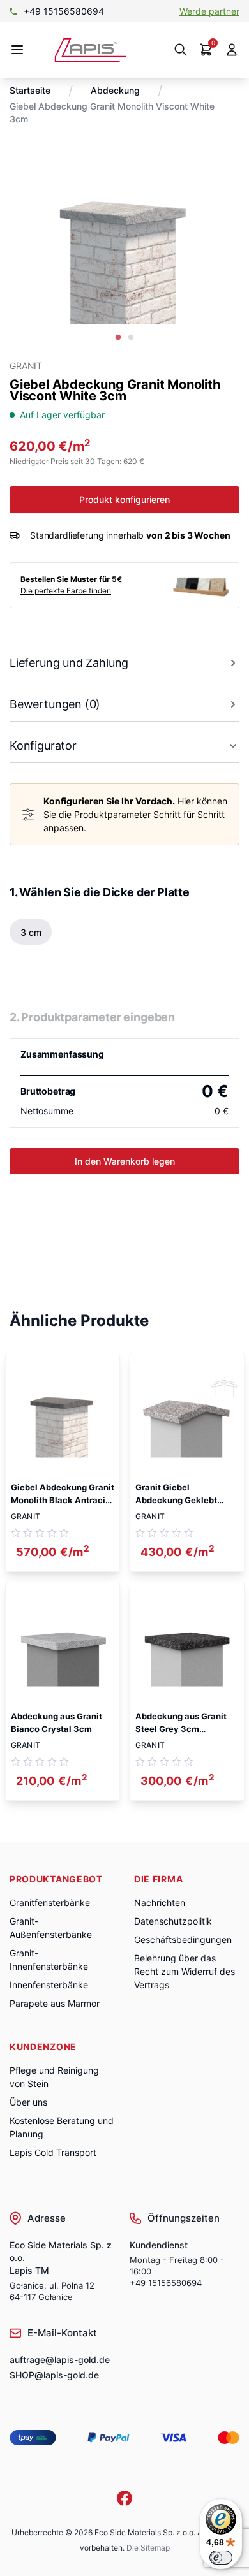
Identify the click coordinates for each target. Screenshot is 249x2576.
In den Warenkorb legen (125, 1161)
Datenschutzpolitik (173, 1921)
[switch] (221, 2558)
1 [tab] (118, 338)
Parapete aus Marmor (55, 2003)
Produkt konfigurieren (124, 499)
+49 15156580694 (64, 11)
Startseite (30, 90)
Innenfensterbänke (49, 1985)
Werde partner (209, 11)
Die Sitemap (148, 2548)
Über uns (28, 2102)
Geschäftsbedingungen (183, 1939)
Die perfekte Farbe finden (66, 591)
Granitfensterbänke (50, 1903)
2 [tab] (131, 338)
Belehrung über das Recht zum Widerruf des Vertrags (185, 1971)
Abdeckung (115, 90)
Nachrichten (160, 1903)
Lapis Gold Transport (53, 2152)
